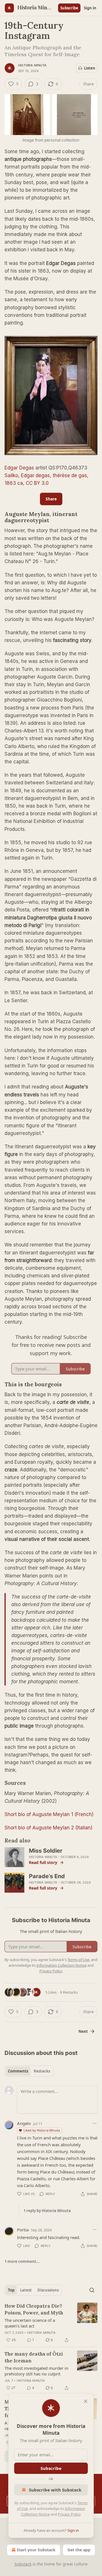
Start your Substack (36, 2550)
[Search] (92, 2290)
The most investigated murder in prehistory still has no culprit (36, 2371)
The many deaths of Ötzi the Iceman (34, 2357)
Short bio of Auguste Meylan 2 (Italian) (48, 1828)
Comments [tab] (18, 2071)
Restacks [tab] (42, 2071)
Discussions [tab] (48, 2290)
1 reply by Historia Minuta (47, 2211)
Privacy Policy (69, 2514)
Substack (23, 2564)
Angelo (24, 2123)
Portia (23, 2230)
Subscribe (69, 8)
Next (83, 2031)
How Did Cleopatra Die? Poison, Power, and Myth (34, 2309)
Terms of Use (78, 1960)
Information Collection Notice (61, 1965)
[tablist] (29, 2071)
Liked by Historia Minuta (42, 2130)
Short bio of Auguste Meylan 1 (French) (49, 1814)
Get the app (79, 2550)
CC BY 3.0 (37, 483)
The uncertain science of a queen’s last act (30, 2323)
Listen (90, 68)
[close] (86, 2401)
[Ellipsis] (95, 2123)
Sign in (90, 8)
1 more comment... (22, 2261)
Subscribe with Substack (55, 2490)
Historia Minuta (32, 65)
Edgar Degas (19, 468)
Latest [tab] (26, 2290)
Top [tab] (11, 2290)
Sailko (11, 475)
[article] (51, 2323)
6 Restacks (69, 1992)
